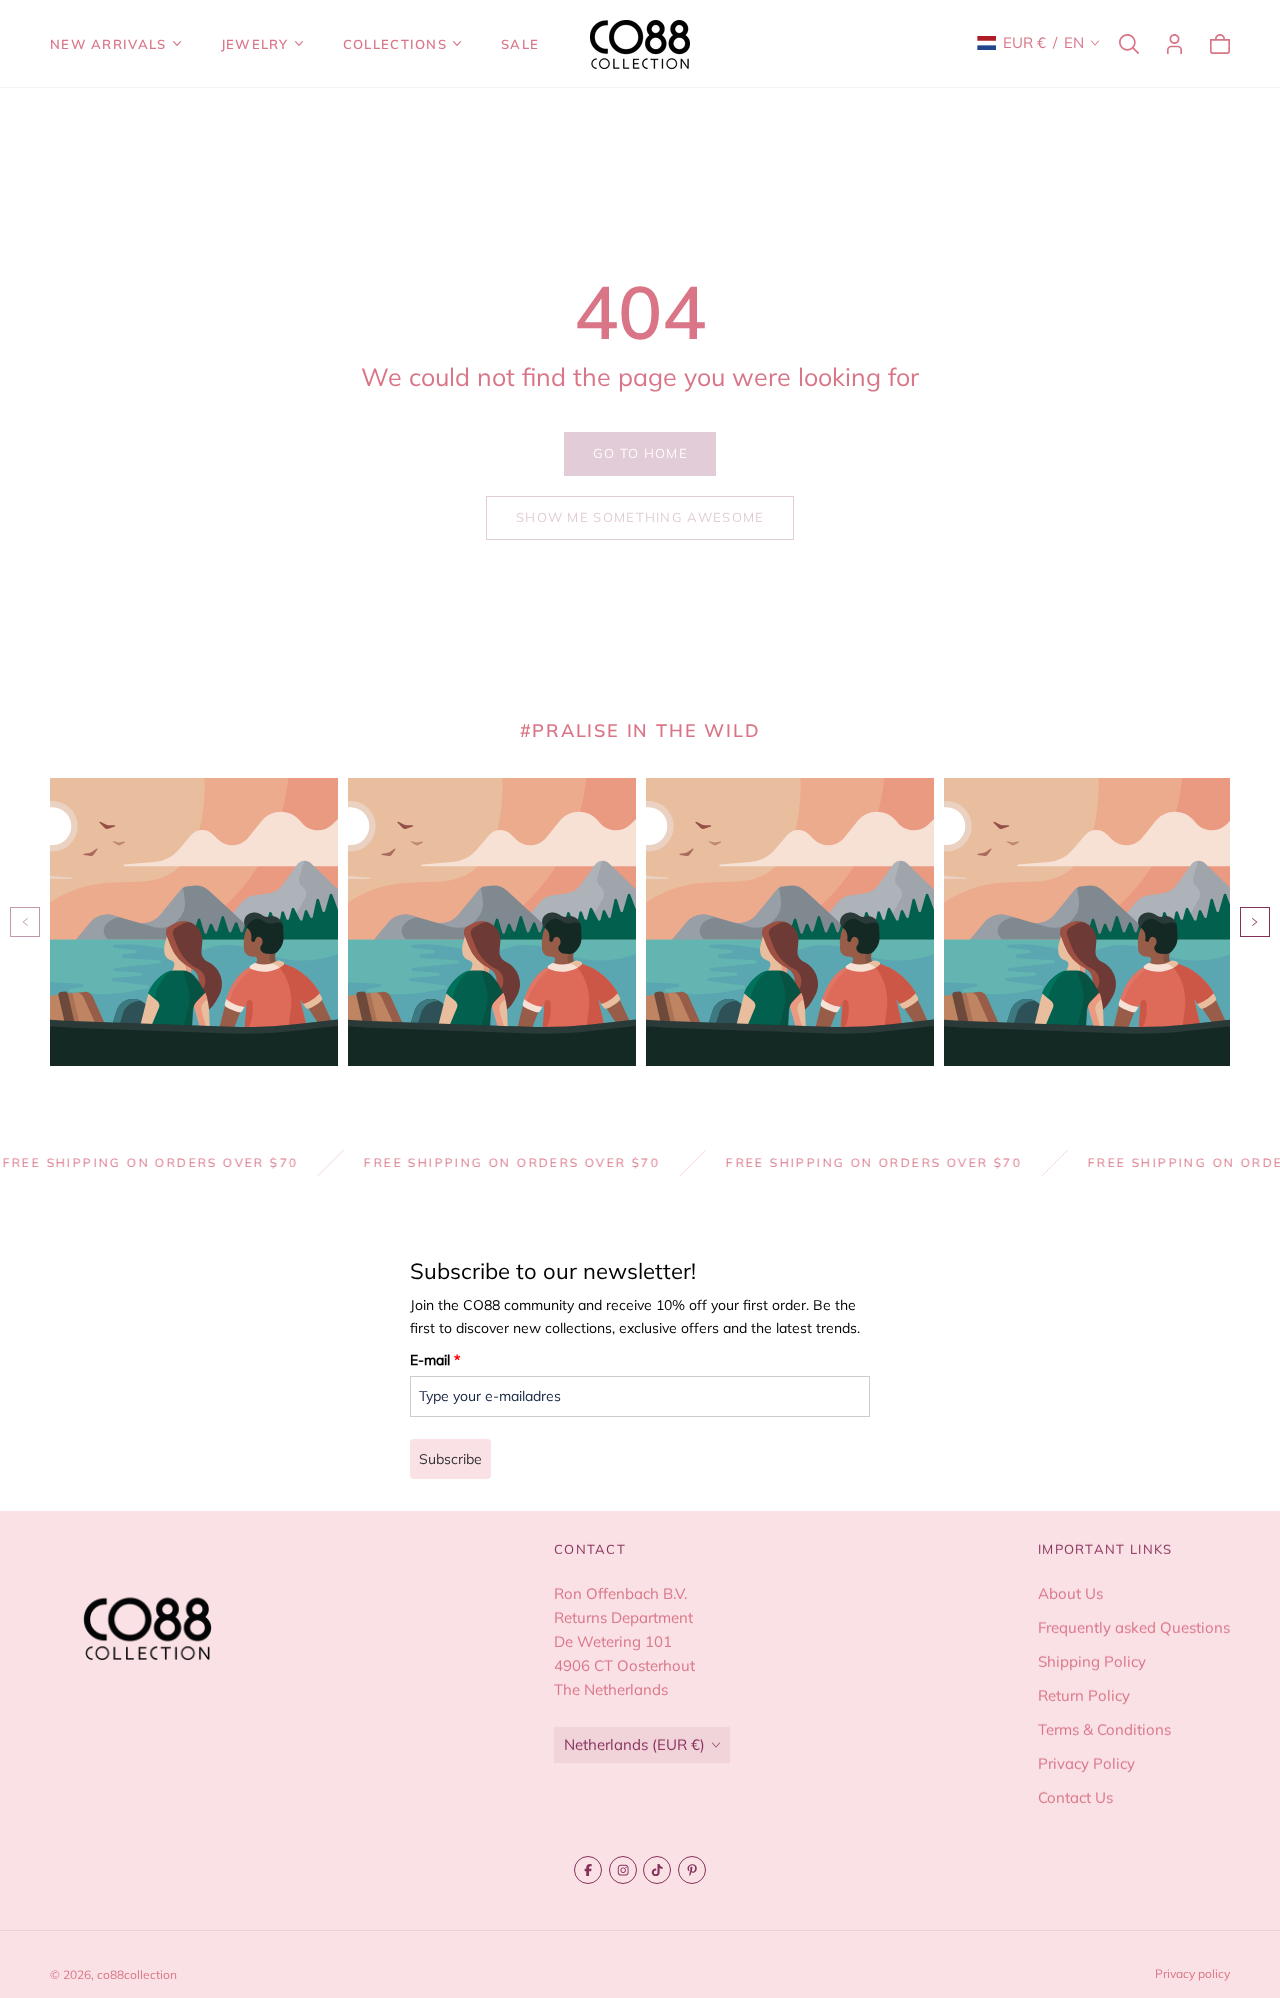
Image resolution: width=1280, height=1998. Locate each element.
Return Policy (1084, 1695)
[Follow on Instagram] (623, 1870)
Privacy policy (1192, 1973)
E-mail (435, 1360)
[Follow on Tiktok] (657, 1870)
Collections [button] (395, 44)
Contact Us (1075, 1797)
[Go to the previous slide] (25, 922)
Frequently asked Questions (1134, 1627)
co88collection (137, 1974)
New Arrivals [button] (108, 44)
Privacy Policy (1086, 1763)
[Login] (1174, 44)
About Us (1070, 1593)
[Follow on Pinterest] (692, 1870)
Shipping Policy (1092, 1661)
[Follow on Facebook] (588, 1870)
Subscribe (450, 1459)
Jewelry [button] (255, 44)
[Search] (1129, 44)
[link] (640, 454)
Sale (520, 44)
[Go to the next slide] (1255, 922)
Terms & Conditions (1104, 1729)
